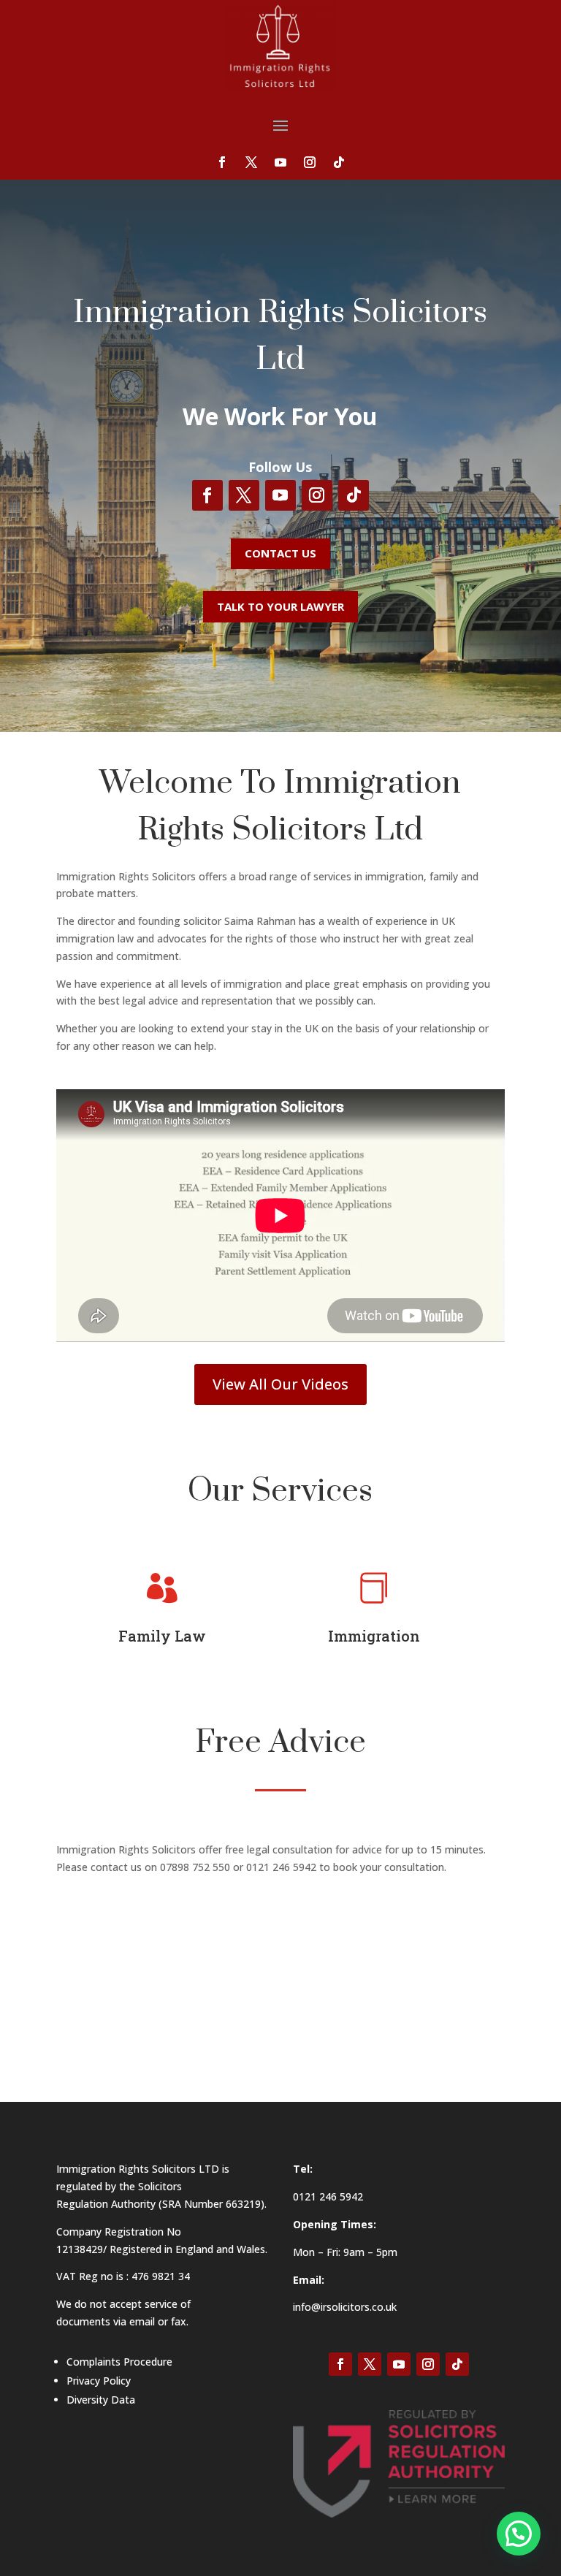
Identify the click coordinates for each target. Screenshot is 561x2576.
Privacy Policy (99, 2381)
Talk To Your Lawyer (280, 606)
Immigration (374, 1636)
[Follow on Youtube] (280, 162)
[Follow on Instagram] (310, 162)
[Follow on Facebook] (222, 162)
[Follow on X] (251, 162)
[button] (519, 2534)
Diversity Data (101, 2400)
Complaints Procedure (119, 2362)
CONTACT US (280, 553)
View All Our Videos (280, 1384)
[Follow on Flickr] (339, 162)
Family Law (162, 1636)
